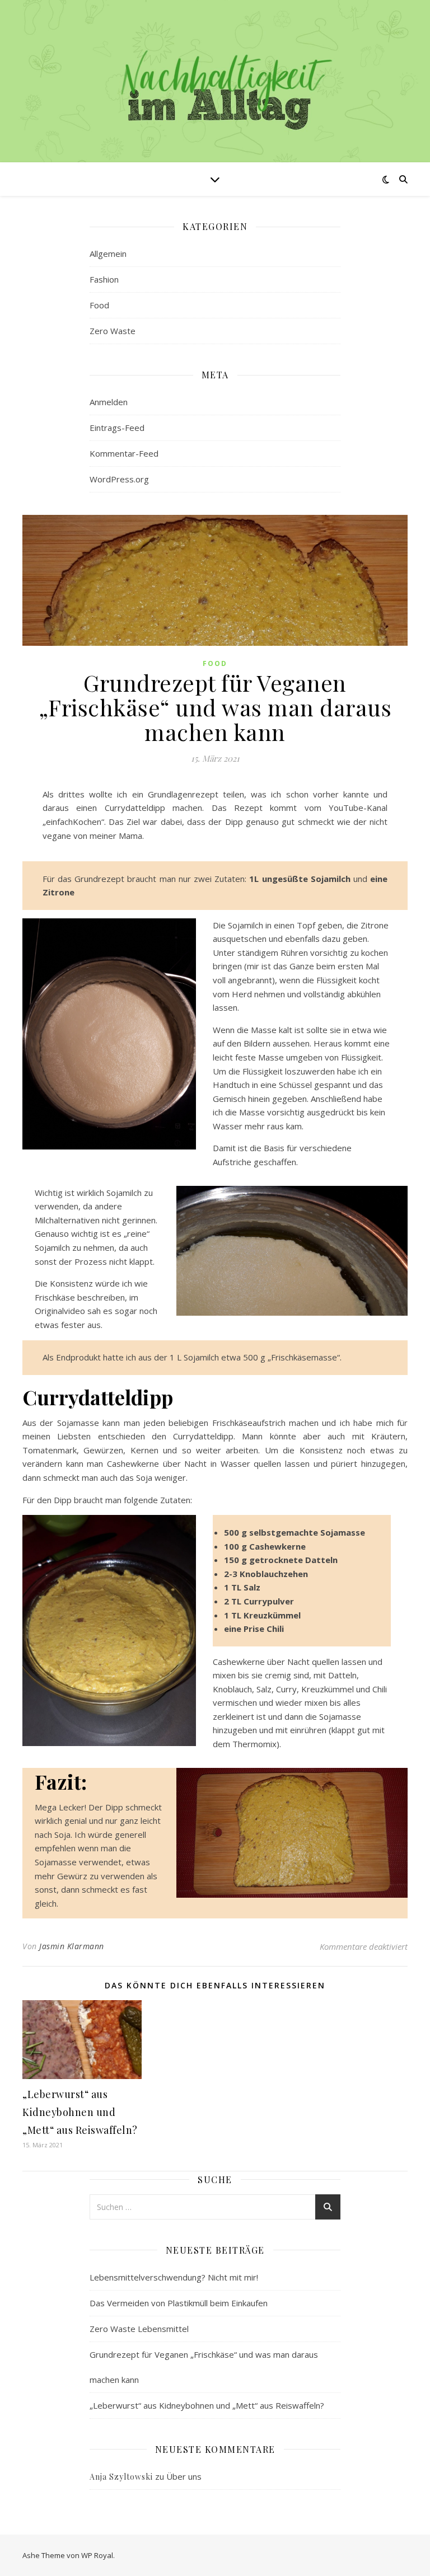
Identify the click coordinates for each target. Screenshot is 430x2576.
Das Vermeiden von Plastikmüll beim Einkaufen (179, 2303)
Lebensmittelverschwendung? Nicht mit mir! (174, 2277)
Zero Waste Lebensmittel (139, 2329)
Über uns (184, 2476)
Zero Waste (113, 331)
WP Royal (97, 2555)
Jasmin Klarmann (72, 1946)
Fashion (104, 279)
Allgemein (108, 254)
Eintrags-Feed (117, 428)
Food (99, 305)
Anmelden (109, 402)
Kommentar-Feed (124, 453)
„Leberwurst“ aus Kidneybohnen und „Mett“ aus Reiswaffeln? (80, 2112)
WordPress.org (119, 479)
